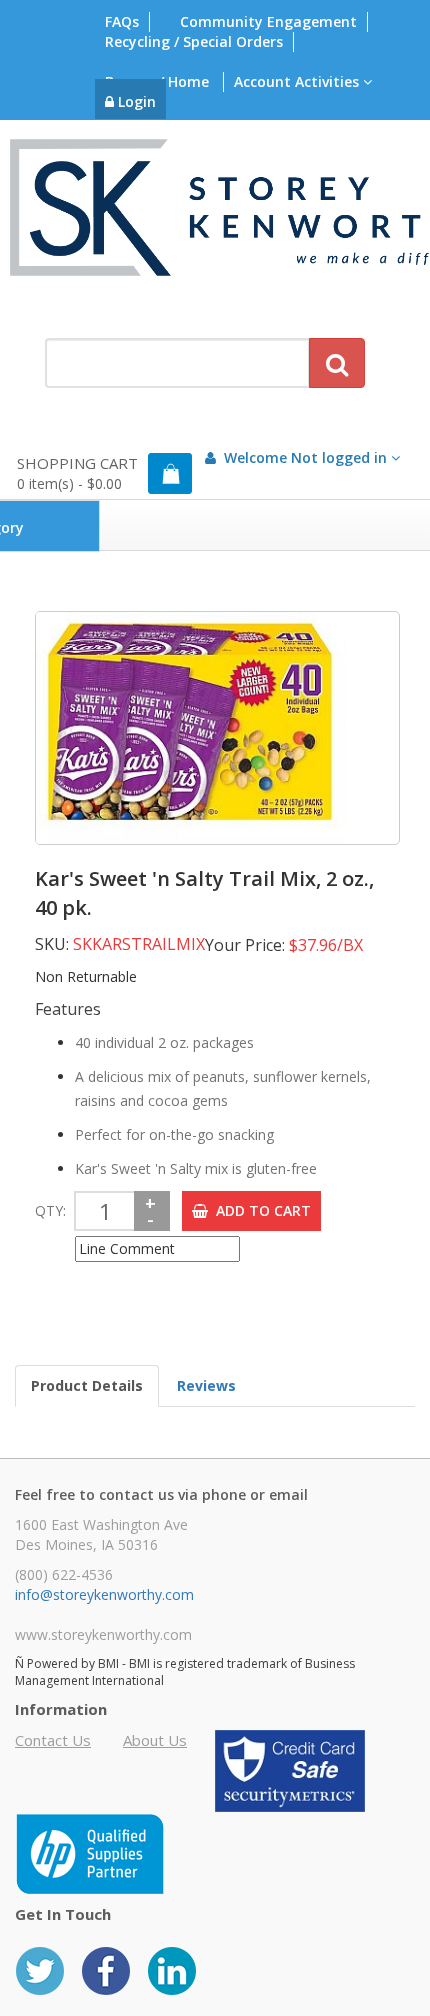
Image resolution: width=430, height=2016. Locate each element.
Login (135, 101)
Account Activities (298, 81)
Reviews (206, 1385)
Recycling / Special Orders (194, 41)
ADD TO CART (259, 1210)
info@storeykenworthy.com (104, 1594)
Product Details (87, 1385)
